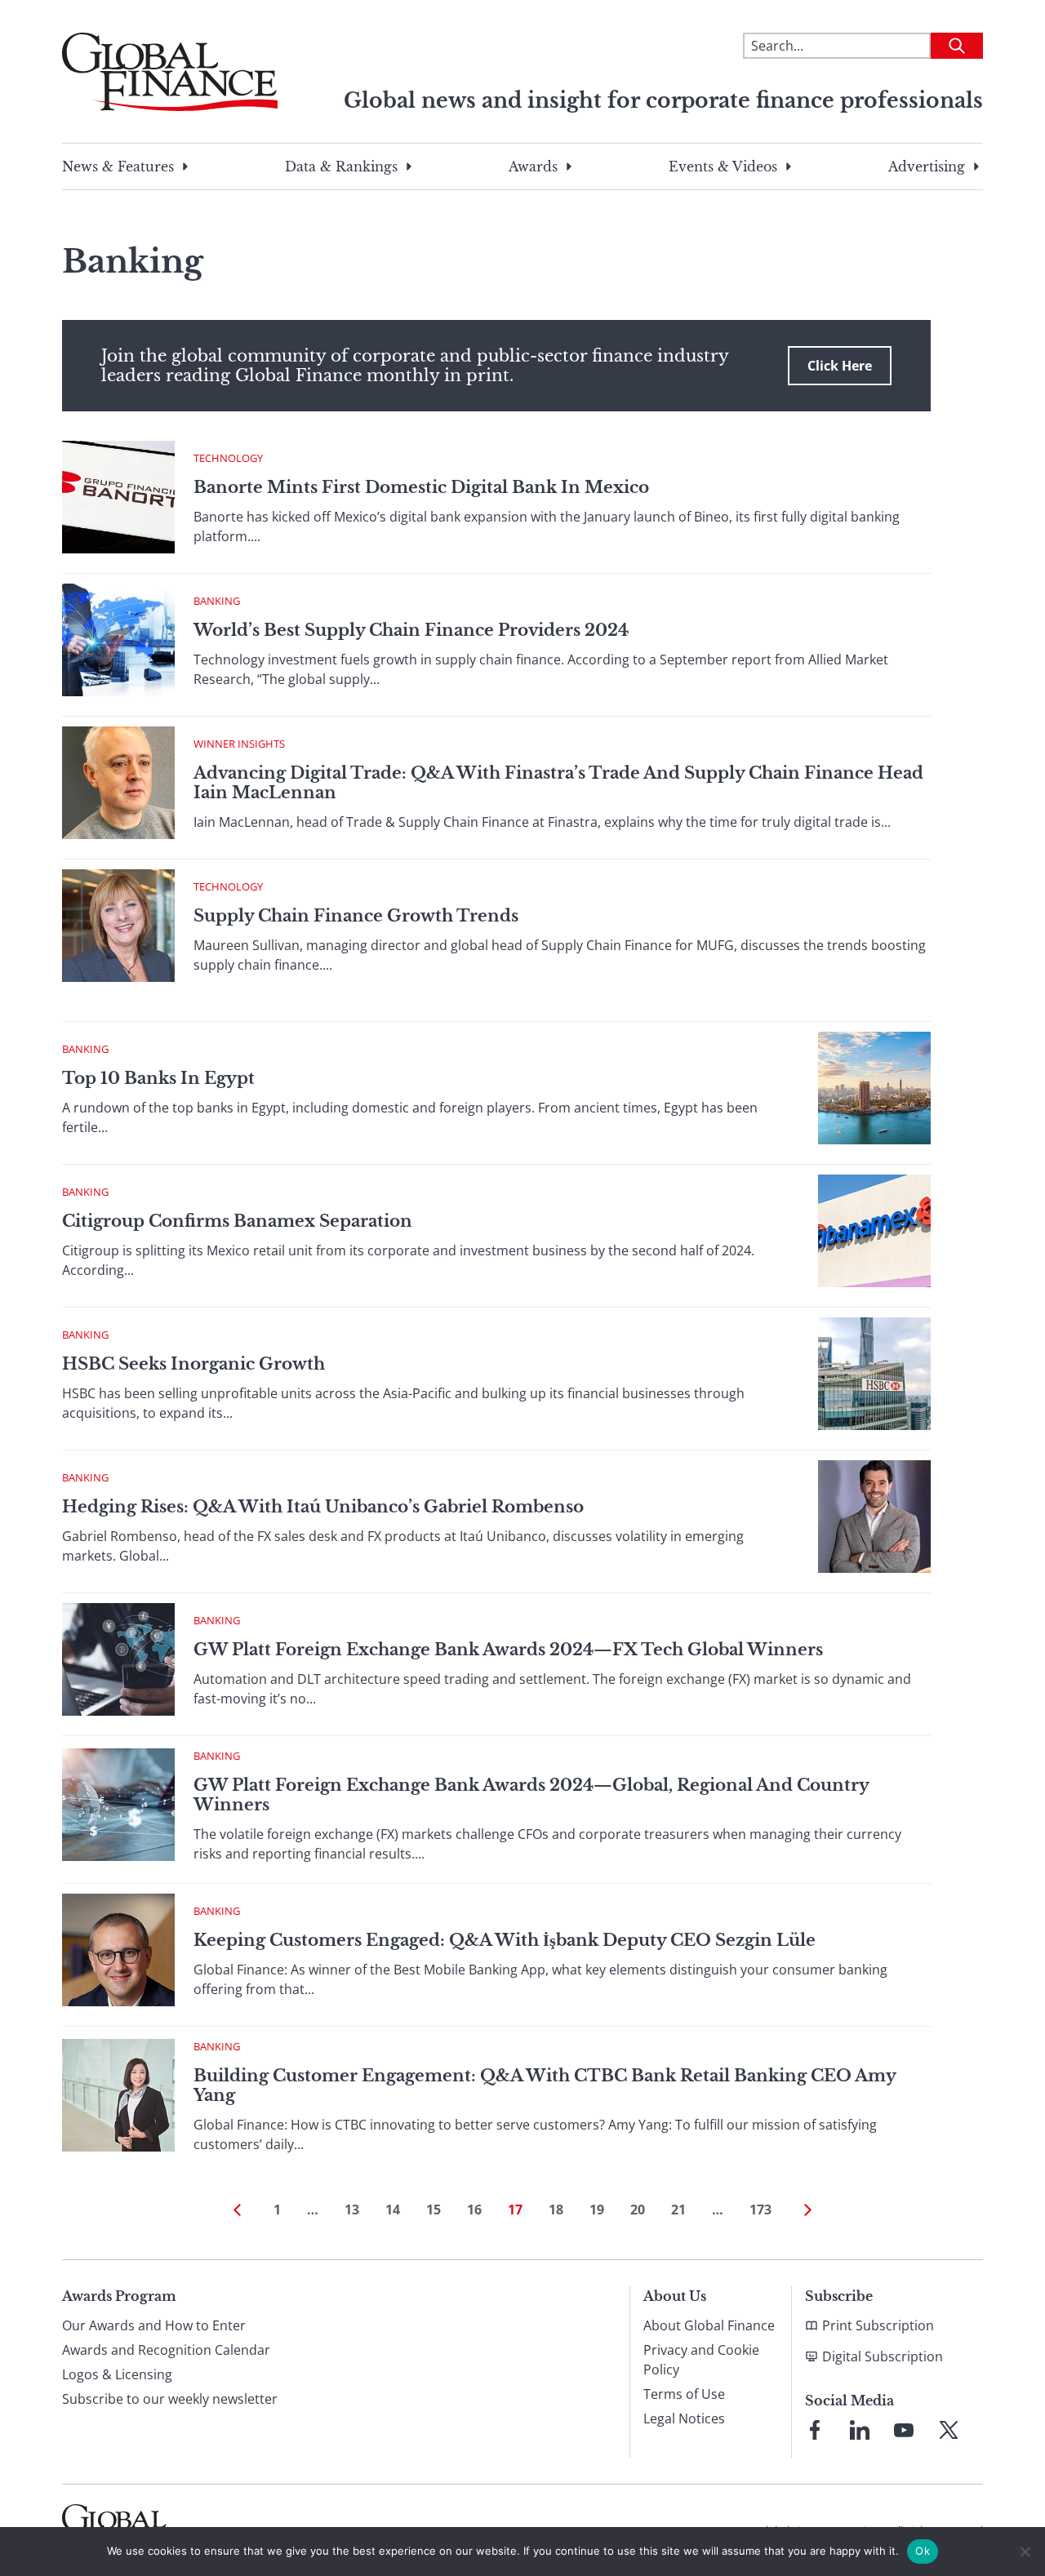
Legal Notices (684, 2418)
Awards (533, 167)
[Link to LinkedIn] (860, 2430)
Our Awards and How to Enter (154, 2325)
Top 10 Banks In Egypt (158, 1078)
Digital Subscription (883, 2356)
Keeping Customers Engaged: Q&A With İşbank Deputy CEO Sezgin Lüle (505, 1940)
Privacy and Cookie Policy (701, 2360)
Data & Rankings (341, 167)
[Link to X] (949, 2430)
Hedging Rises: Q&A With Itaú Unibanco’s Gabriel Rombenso (323, 1507)
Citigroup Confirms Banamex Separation (237, 1221)
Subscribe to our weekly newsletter (170, 2399)
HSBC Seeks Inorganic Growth (193, 1364)
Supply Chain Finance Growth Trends (356, 916)
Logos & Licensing (117, 2374)
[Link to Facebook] (815, 2430)
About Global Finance (709, 2325)
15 (434, 2210)
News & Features (118, 167)
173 (760, 2210)
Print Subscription (878, 2325)
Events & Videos (723, 167)
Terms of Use (684, 2394)
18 (556, 2210)
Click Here (840, 366)
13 (352, 2210)
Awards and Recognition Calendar (166, 2350)
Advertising (927, 167)
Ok (923, 2551)
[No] (1025, 2552)
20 (638, 2210)
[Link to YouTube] (904, 2430)
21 (678, 2210)
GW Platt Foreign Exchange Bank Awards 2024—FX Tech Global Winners (508, 1650)
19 (597, 2210)
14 (393, 2210)
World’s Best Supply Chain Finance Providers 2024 (411, 630)
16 (474, 2210)
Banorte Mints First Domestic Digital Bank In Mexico (421, 487)
